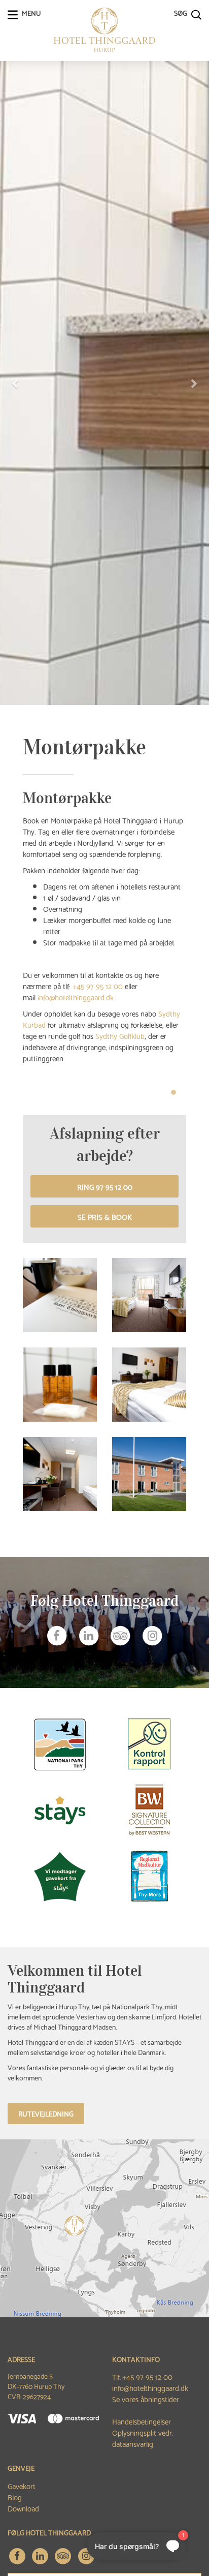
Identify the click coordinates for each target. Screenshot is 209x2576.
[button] (16, 383)
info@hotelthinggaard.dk (150, 2387)
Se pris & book (105, 1216)
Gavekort (22, 2486)
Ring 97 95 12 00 (105, 1186)
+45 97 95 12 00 (147, 2376)
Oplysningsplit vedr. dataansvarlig (143, 2438)
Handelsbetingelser (142, 2421)
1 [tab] (173, 1092)
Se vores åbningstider (146, 2399)
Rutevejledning (46, 2113)
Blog (15, 2497)
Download (23, 2508)
